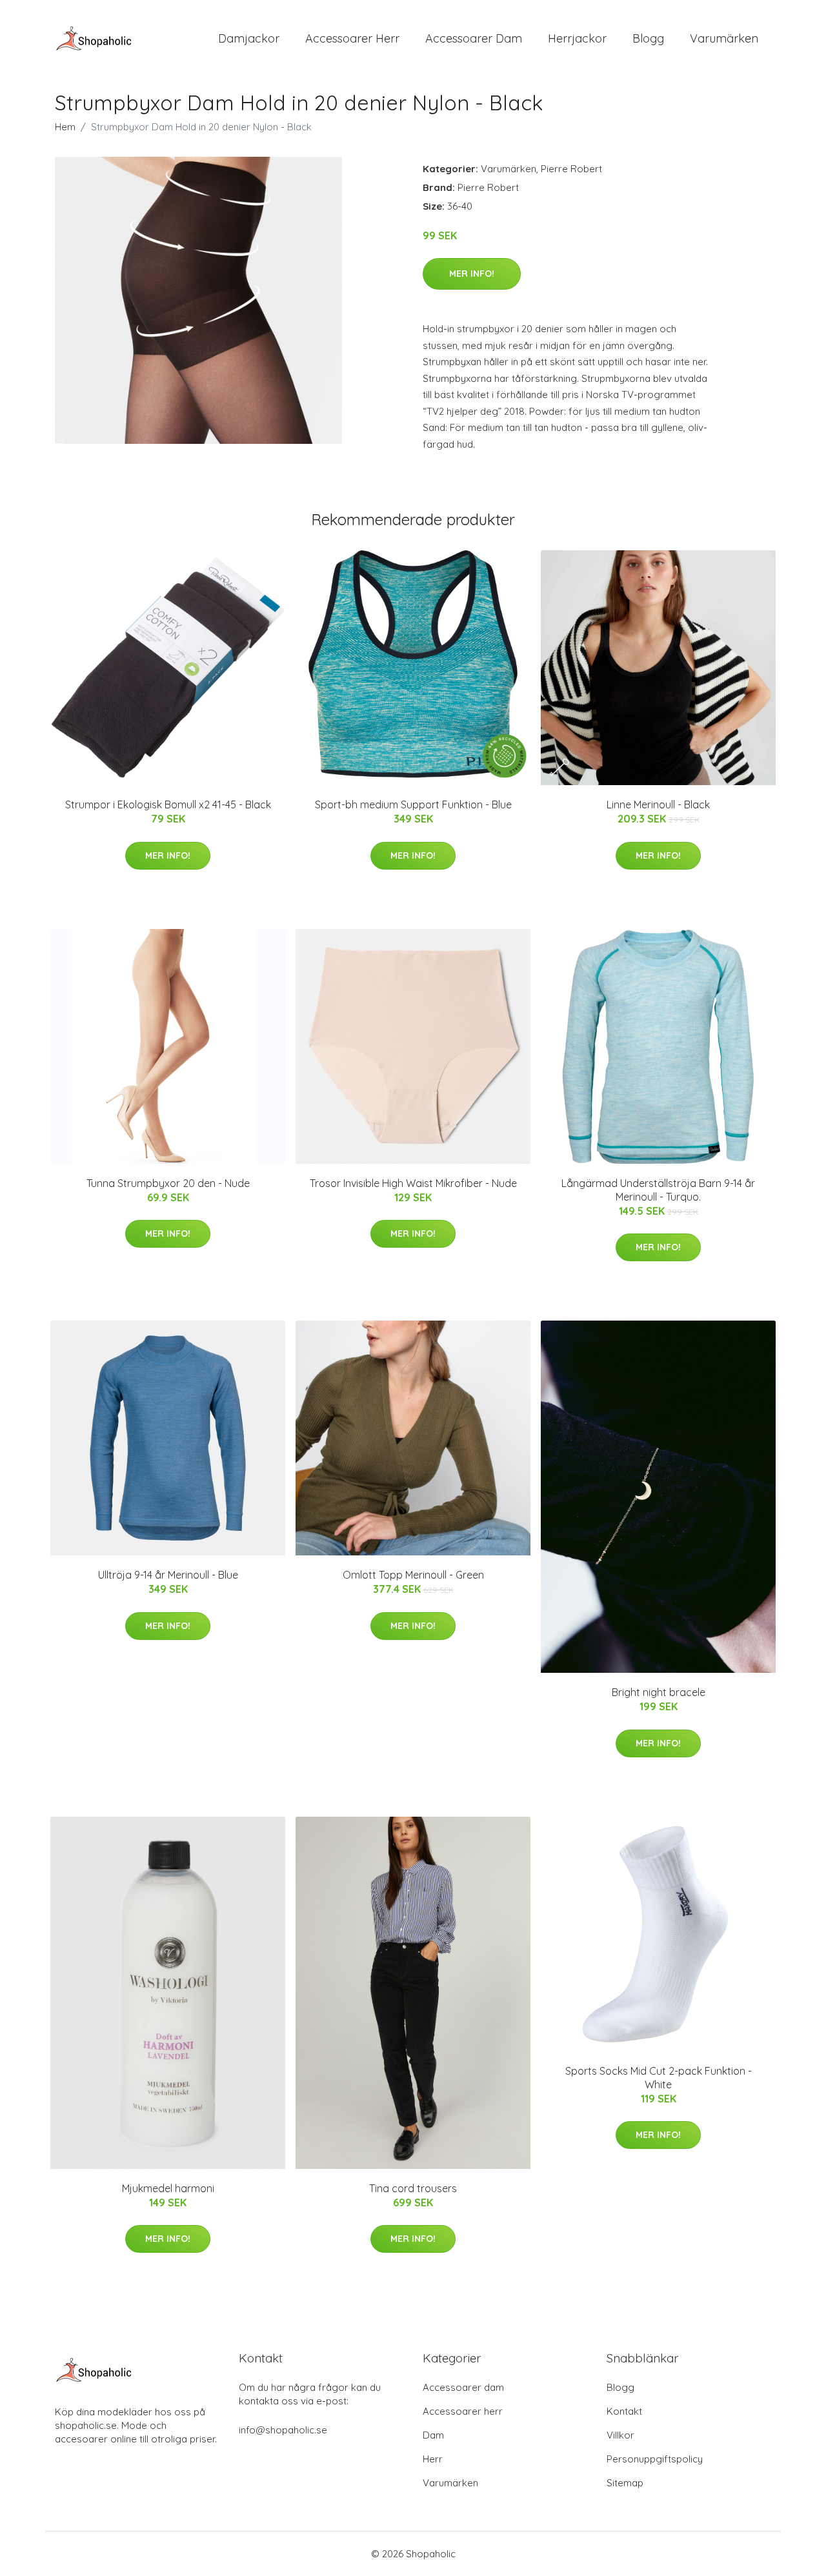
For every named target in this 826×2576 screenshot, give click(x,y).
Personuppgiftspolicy (655, 2459)
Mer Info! (472, 274)
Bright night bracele (659, 1692)
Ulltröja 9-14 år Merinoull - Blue (168, 1575)
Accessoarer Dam (474, 38)
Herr (433, 2459)
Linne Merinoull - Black (658, 804)
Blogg (648, 38)
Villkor (620, 2435)
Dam (433, 2435)
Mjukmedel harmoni (168, 2188)
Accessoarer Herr (352, 38)
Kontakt (624, 2411)
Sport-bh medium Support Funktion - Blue (413, 804)
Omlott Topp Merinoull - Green (413, 1575)
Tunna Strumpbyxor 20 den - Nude (168, 1183)
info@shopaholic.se (283, 2430)
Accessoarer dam (463, 2387)
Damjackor (249, 38)
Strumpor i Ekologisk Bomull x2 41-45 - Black (168, 804)
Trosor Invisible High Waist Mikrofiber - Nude (413, 1183)
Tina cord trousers (413, 2188)
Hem (65, 127)
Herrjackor (577, 38)
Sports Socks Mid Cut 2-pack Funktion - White (659, 2078)
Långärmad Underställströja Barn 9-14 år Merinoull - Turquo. (658, 1190)
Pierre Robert (571, 169)
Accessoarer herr (463, 2411)
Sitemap (625, 2483)
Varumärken (724, 38)
